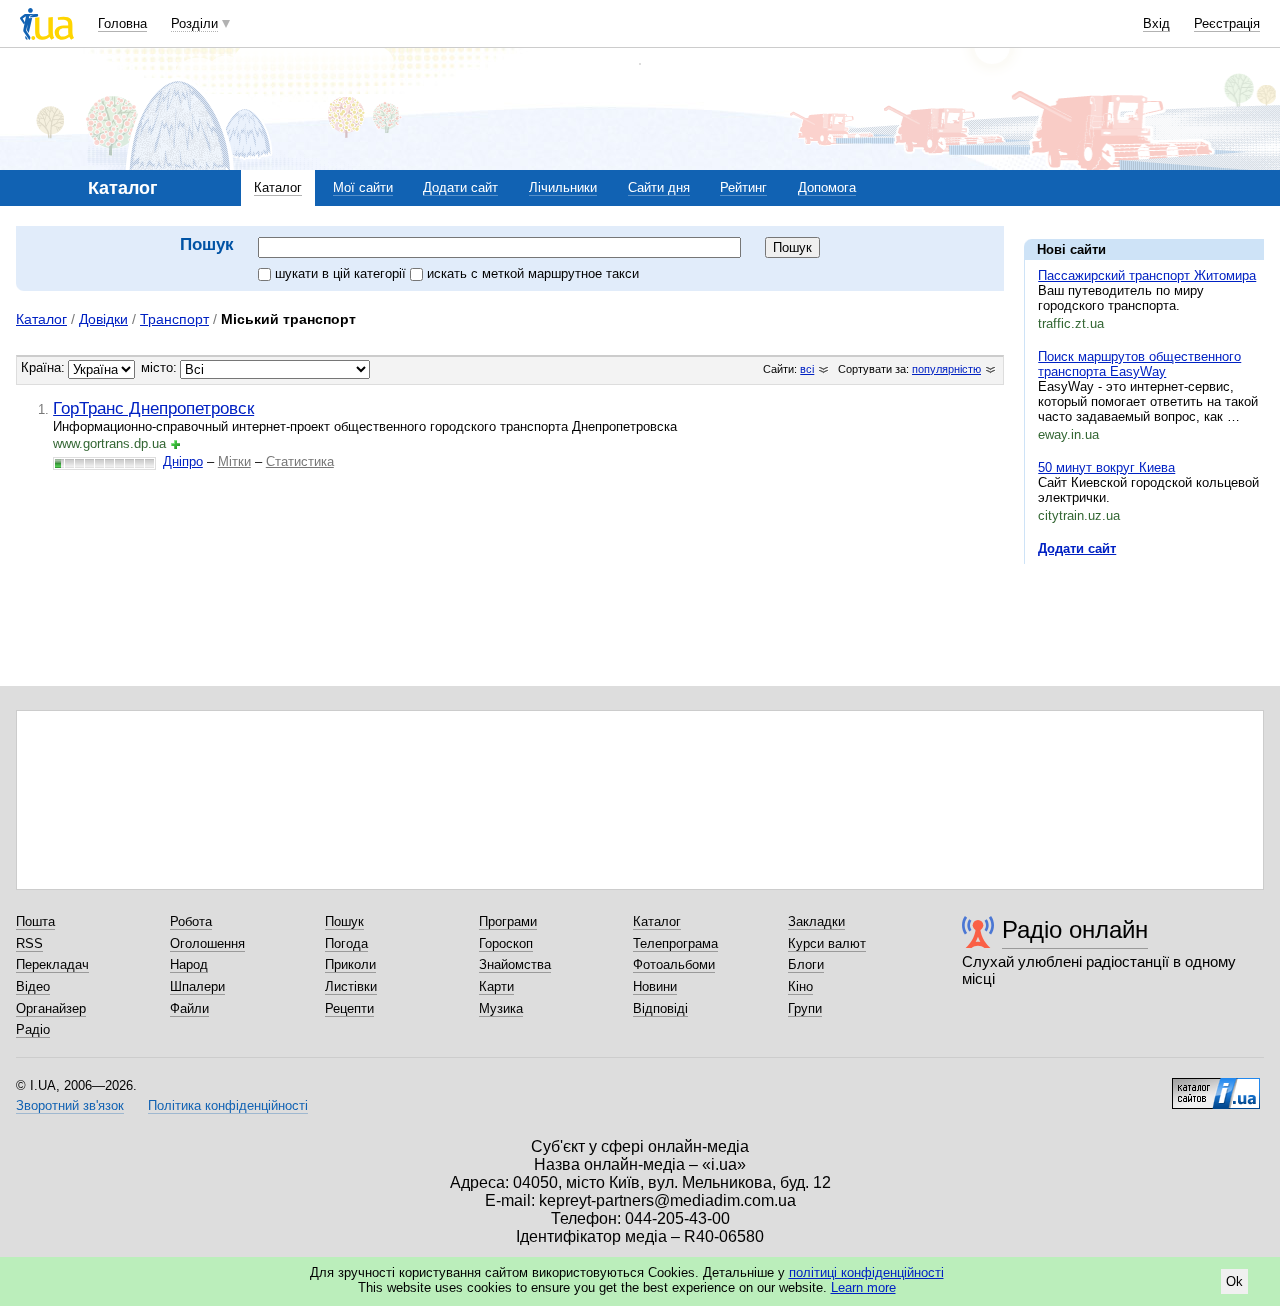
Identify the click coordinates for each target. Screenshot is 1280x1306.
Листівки (351, 986)
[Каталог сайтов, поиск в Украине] (1216, 1086)
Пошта (35, 921)
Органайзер (51, 1008)
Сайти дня (659, 187)
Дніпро (183, 461)
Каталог (278, 187)
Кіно (800, 986)
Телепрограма (675, 943)
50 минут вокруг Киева (1106, 467)
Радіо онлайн (1075, 929)
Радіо (33, 1029)
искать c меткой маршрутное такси (533, 273)
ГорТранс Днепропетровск (153, 408)
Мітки (234, 461)
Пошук (344, 921)
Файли (189, 1008)
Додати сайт (460, 187)
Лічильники (563, 187)
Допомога (827, 187)
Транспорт (174, 319)
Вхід (1156, 23)
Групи (805, 1008)
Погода (346, 943)
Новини (655, 986)
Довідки (103, 319)
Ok (1234, 1281)
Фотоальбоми (674, 964)
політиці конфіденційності (866, 1272)
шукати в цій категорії (342, 273)
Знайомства (515, 964)
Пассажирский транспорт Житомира (1147, 275)
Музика (501, 1008)
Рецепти (349, 1008)
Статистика (300, 461)
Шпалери (197, 986)
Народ (189, 964)
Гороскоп (506, 943)
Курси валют (827, 943)
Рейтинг (743, 187)
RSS (29, 943)
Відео (33, 986)
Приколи (350, 964)
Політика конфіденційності (228, 1105)
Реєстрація (1227, 23)
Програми (508, 921)
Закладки (816, 921)
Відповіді (660, 1008)
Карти (496, 986)
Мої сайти (363, 187)
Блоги (806, 964)
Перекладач (52, 964)
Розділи (194, 23)
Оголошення (207, 943)
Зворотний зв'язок (70, 1105)
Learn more (863, 1287)
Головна (122, 23)
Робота (191, 921)
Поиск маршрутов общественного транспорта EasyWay (1139, 364)
